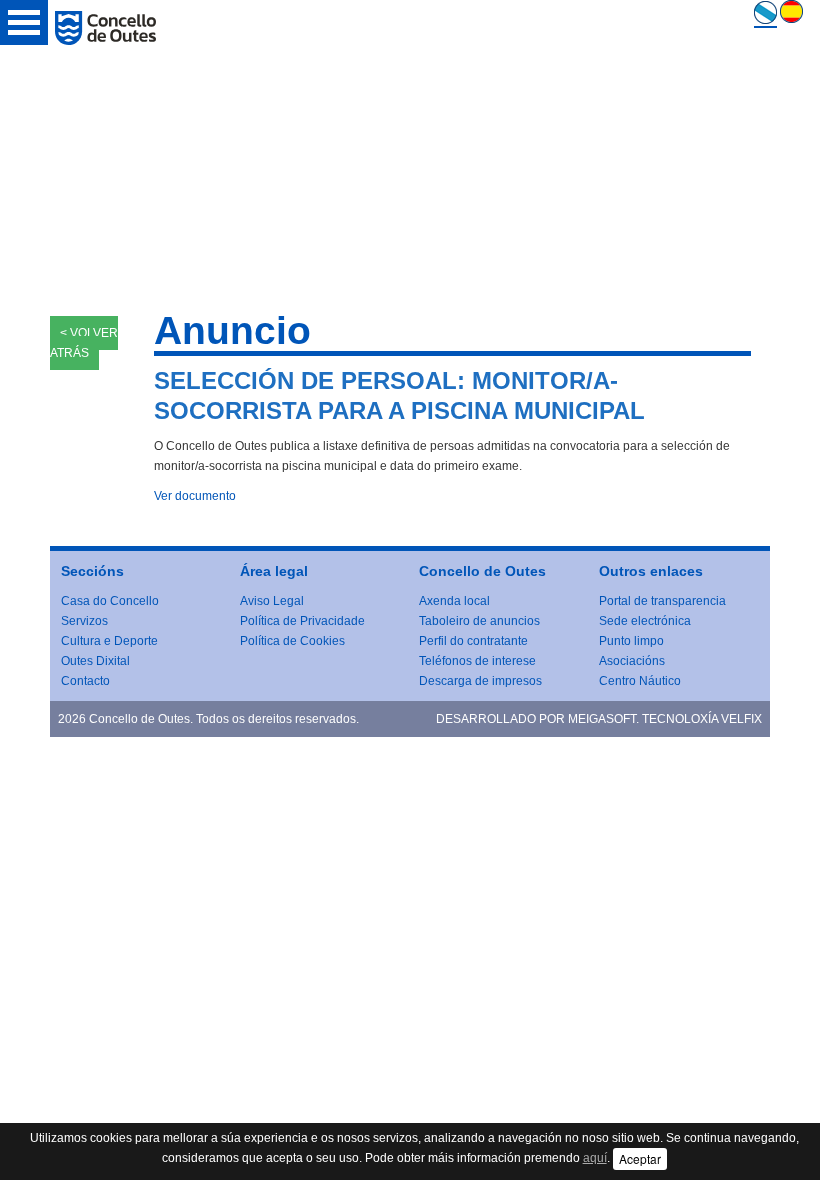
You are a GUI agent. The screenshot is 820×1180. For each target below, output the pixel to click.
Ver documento (195, 496)
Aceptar (640, 1158)
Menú (24, 22)
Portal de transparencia (662, 601)
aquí (595, 1158)
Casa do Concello (110, 601)
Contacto (85, 681)
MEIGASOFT (602, 719)
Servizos (84, 621)
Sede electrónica (645, 621)
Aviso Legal (272, 601)
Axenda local (454, 601)
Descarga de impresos (480, 681)
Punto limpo (631, 641)
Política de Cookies (292, 641)
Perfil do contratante (473, 641)
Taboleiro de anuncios (479, 621)
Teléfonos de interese (477, 661)
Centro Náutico (640, 681)
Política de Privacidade (302, 621)
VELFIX (741, 719)
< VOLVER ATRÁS (84, 343)
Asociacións (632, 661)
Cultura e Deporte (109, 641)
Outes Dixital (95, 661)
